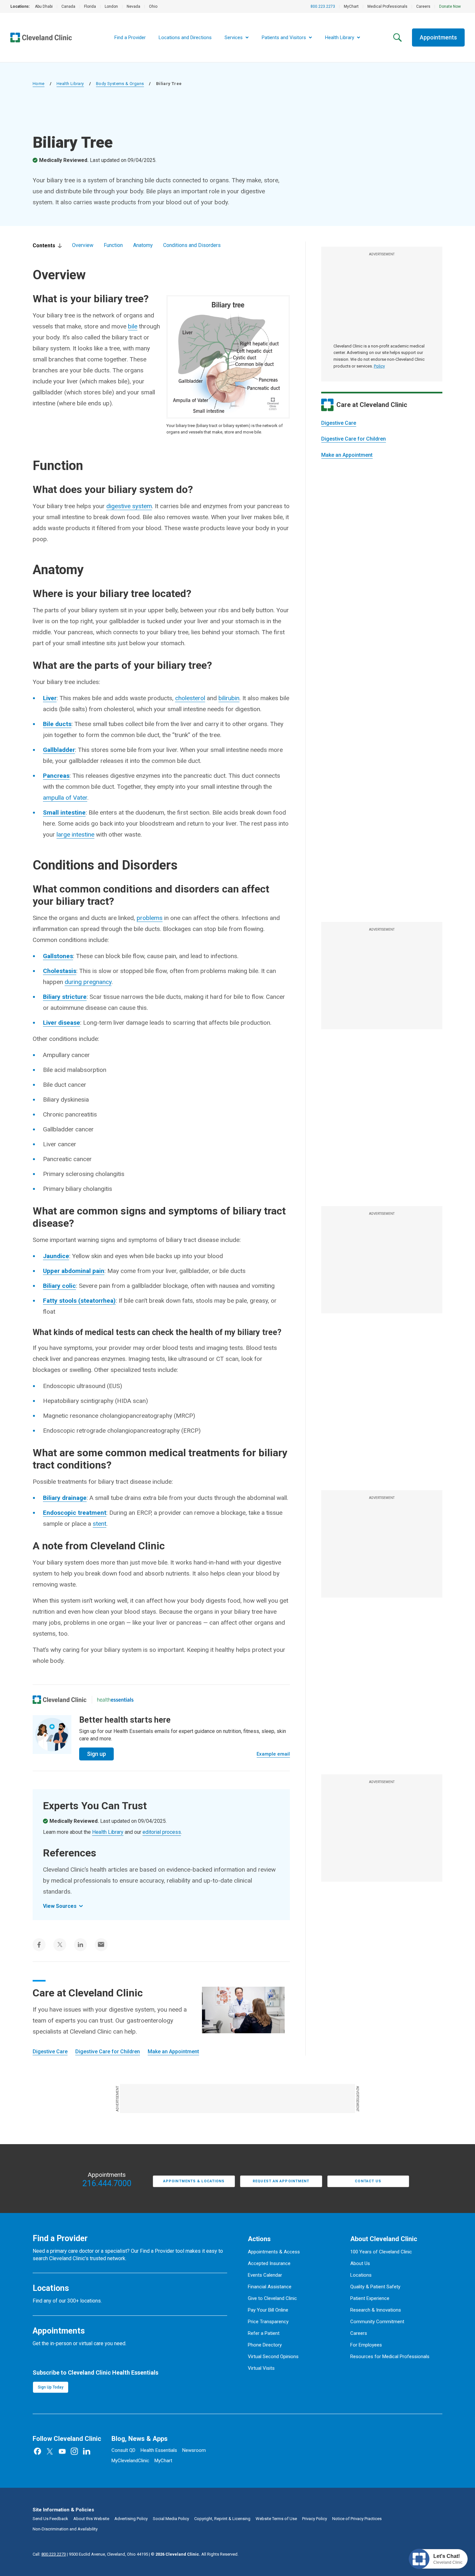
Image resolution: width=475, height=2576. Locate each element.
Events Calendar (265, 2275)
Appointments (438, 37)
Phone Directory (265, 2345)
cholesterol (190, 698)
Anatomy (143, 245)
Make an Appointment (347, 455)
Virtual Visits (261, 2368)
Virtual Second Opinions (273, 2357)
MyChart (351, 6)
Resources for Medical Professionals (390, 2357)
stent (100, 1524)
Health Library (70, 84)
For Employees (366, 2345)
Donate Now (450, 6)
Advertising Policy (131, 2519)
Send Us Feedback (50, 2519)
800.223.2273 (323, 6)
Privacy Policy (315, 2519)
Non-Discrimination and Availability (65, 2529)
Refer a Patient (264, 2333)
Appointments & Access (274, 2252)
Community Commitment (377, 2322)
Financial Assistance (270, 2287)
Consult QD (123, 2450)
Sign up (96, 1754)
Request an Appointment (281, 2181)
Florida (90, 6)
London (111, 6)
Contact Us (368, 2181)
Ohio (153, 6)
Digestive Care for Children (354, 439)
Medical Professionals (387, 6)
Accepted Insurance (269, 2263)
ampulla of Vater (65, 798)
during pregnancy (88, 982)
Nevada (133, 6)
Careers (423, 6)
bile (133, 326)
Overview (83, 245)
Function (113, 245)
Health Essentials (159, 2450)
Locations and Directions (185, 37)
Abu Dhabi (44, 6)
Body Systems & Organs (120, 84)
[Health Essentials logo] (115, 1700)
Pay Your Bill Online (268, 2310)
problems (150, 918)
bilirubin (229, 698)
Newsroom (194, 2450)
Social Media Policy (171, 2519)
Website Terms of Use (276, 2519)
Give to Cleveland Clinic (272, 2298)
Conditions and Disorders (192, 245)
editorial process (162, 1832)
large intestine (75, 834)
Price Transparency (268, 2322)
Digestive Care (339, 423)
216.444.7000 (107, 2184)
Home (39, 84)
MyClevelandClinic (130, 2461)
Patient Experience (370, 2298)
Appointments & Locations (194, 2181)
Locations (361, 2275)
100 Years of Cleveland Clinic (381, 2252)
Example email (273, 1754)
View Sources (60, 1906)
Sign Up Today (51, 2387)
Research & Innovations (376, 2310)
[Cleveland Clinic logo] (60, 1700)
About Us (360, 2263)
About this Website (91, 2519)
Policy (379, 366)
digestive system (129, 506)
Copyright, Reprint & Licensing (222, 2519)
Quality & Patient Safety (375, 2287)
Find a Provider (130, 37)
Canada (68, 6)
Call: (49, 2554)
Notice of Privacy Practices (357, 2519)
